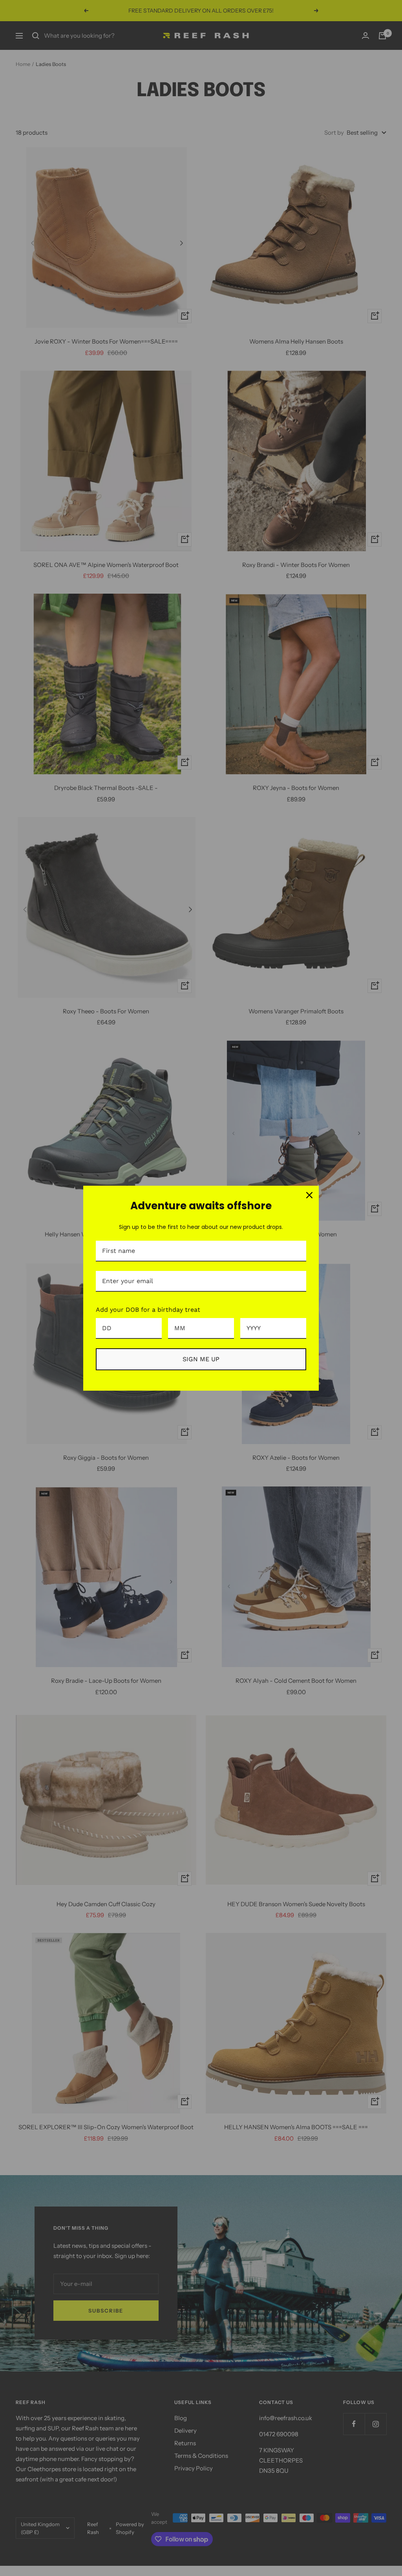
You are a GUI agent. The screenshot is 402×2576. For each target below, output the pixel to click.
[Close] (309, 1195)
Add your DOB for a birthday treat (148, 1310)
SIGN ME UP (201, 1359)
